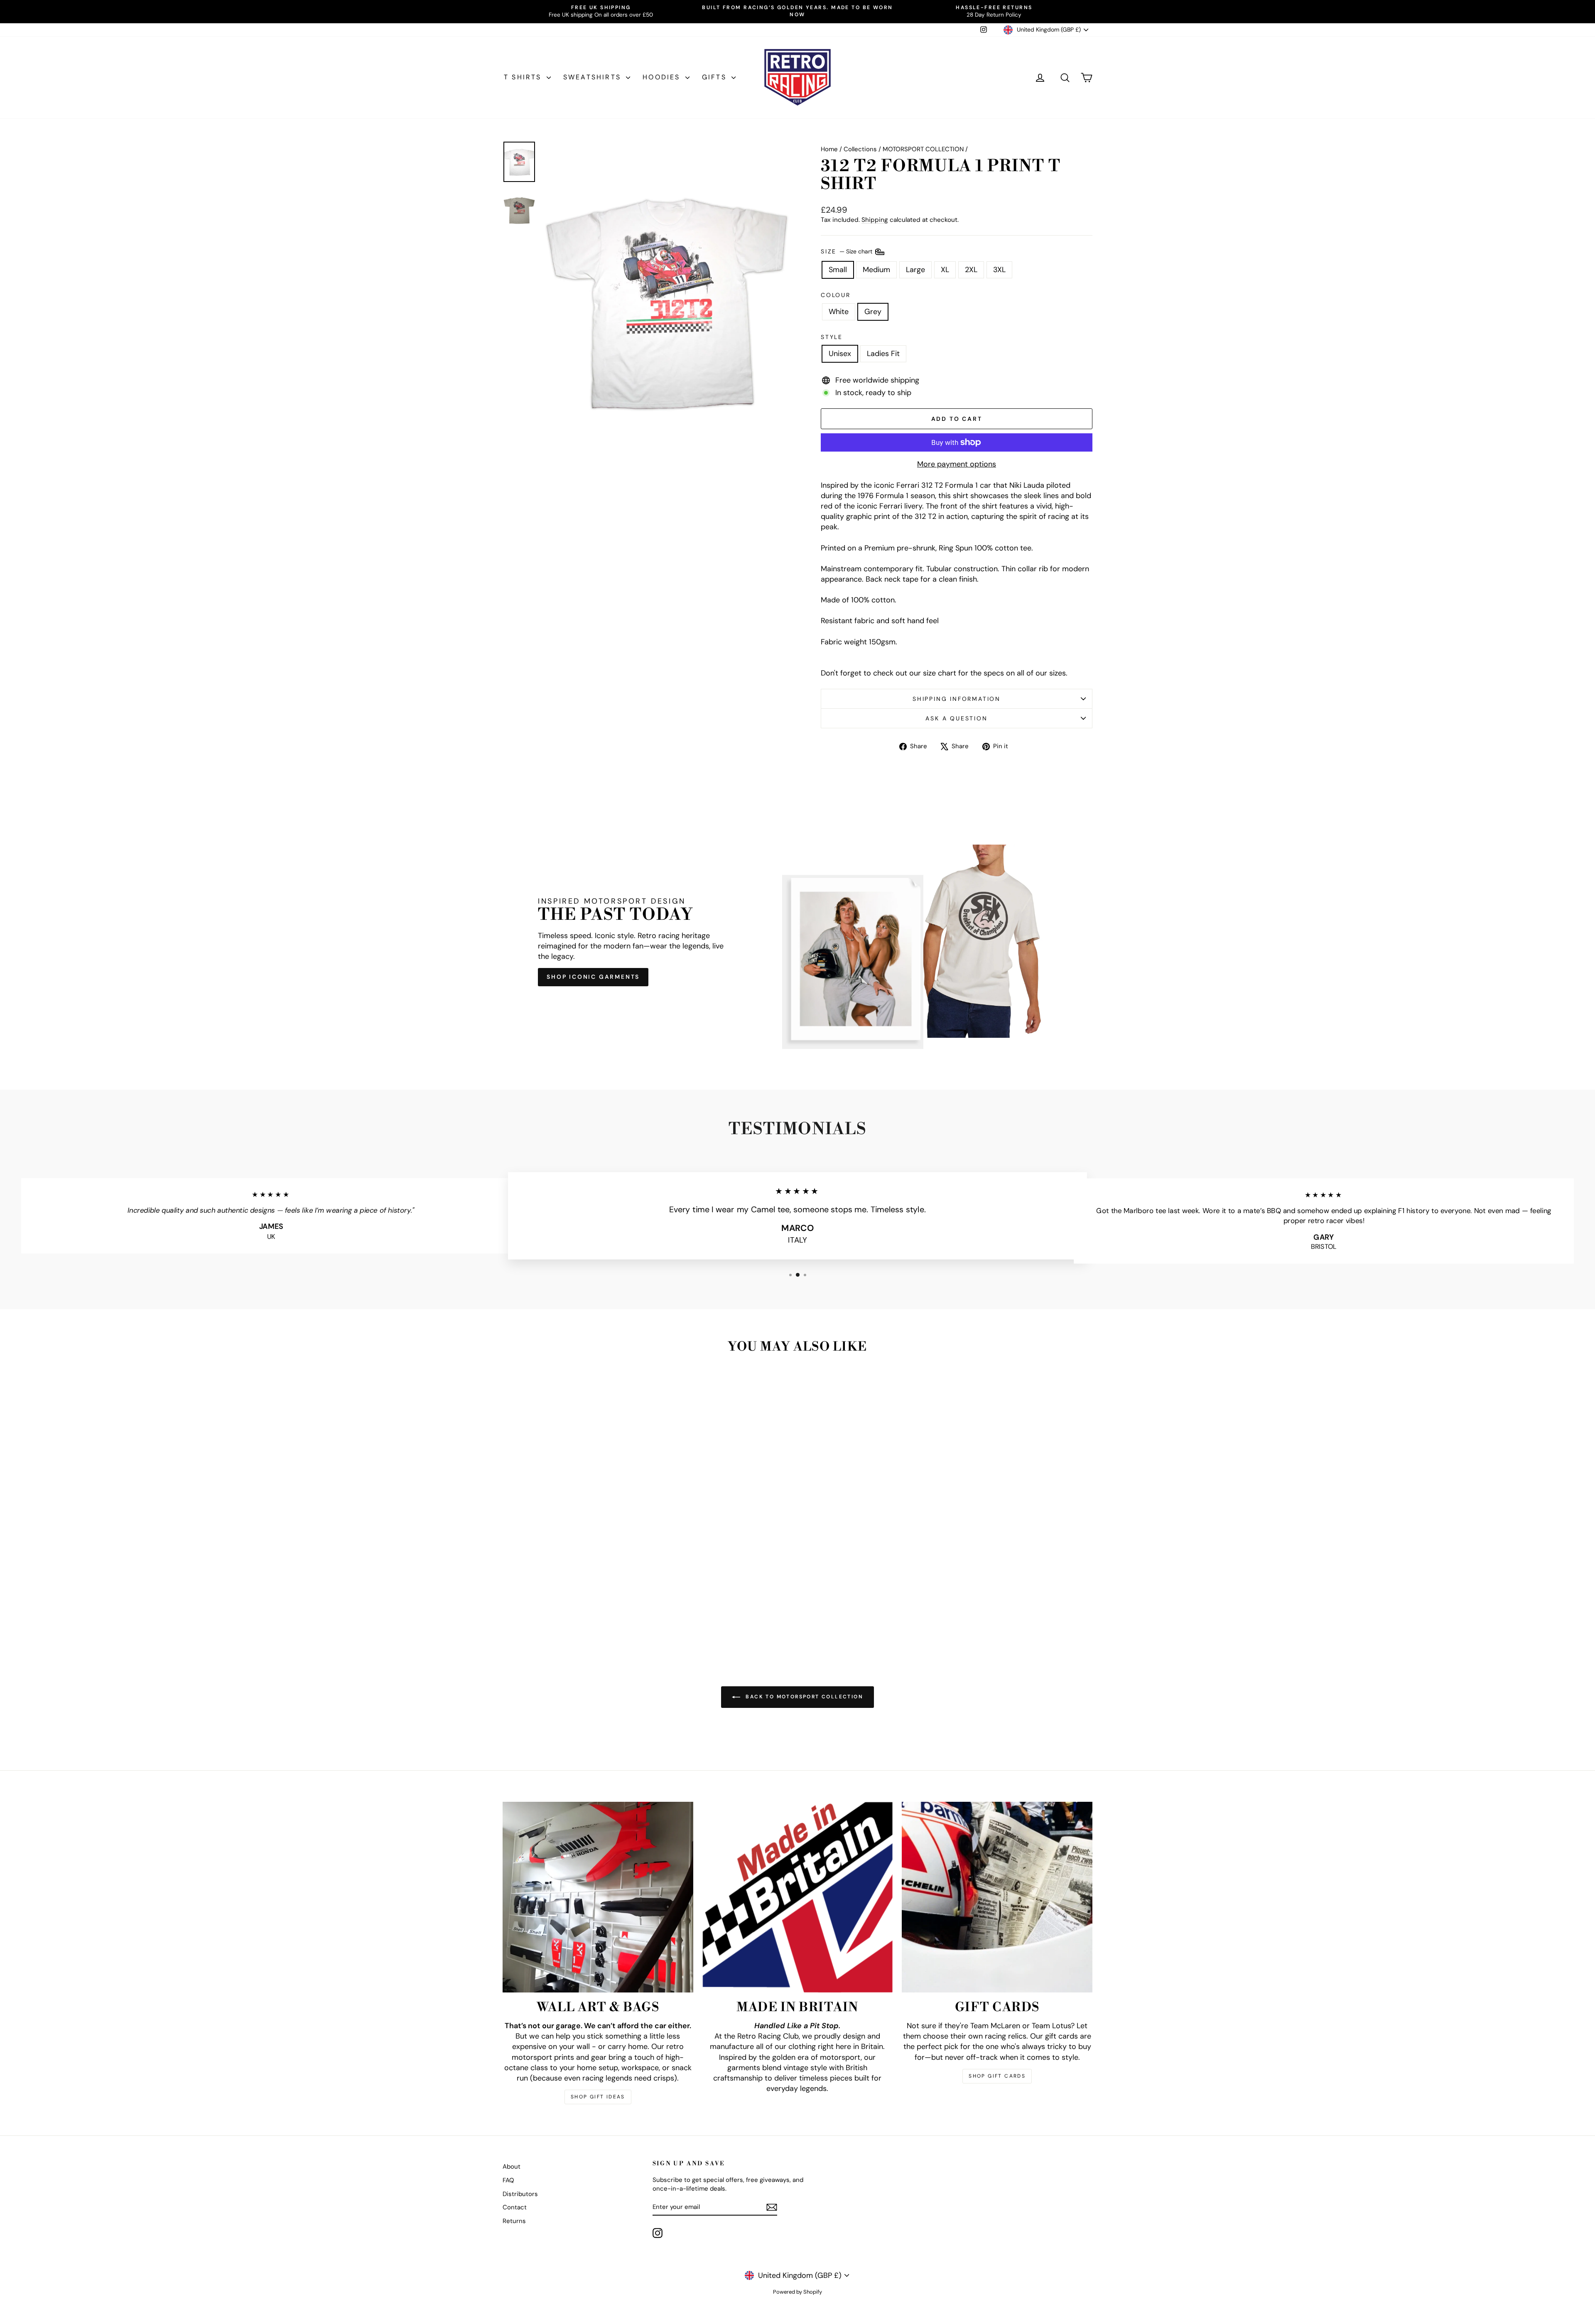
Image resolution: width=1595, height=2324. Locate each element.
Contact (515, 2207)
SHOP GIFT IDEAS (598, 2097)
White (839, 312)
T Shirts (524, 77)
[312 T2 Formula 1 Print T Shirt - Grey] (578, 1616)
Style (832, 337)
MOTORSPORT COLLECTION (923, 149)
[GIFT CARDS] (997, 1897)
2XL (971, 270)
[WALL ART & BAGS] (598, 1897)
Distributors (520, 2194)
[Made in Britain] (798, 1897)
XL (945, 270)
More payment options (957, 464)
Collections (860, 149)
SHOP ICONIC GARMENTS (593, 977)
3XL (999, 270)
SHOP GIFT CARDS (997, 2076)
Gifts (716, 77)
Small (838, 270)
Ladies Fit (883, 354)
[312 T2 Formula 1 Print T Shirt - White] (567, 1616)
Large (915, 270)
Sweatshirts (594, 77)
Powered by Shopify (797, 2292)
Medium (876, 270)
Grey (873, 312)
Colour (836, 295)
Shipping (875, 220)
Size (847, 251)
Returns (514, 2221)
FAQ (508, 2180)
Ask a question (956, 718)
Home (829, 149)
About (512, 2167)
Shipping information (957, 699)
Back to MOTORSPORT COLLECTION (803, 1697)
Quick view (573, 1577)
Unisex (840, 354)
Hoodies (663, 77)
